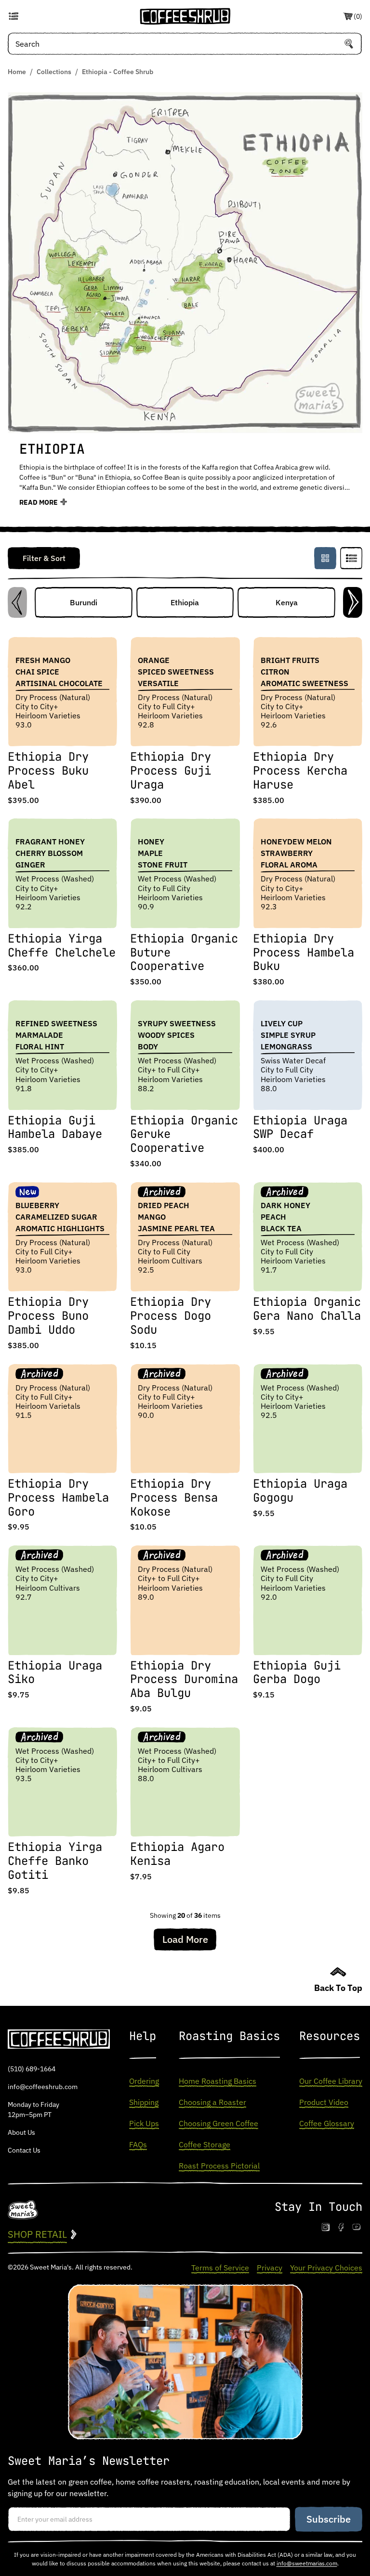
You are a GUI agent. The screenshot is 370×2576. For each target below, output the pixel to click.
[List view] (351, 558)
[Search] (349, 44)
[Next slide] (353, 602)
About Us (21, 2132)
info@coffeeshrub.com (43, 2087)
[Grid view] (325, 558)
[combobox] (185, 44)
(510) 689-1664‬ (32, 2069)
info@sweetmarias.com (307, 2563)
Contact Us (24, 2150)
